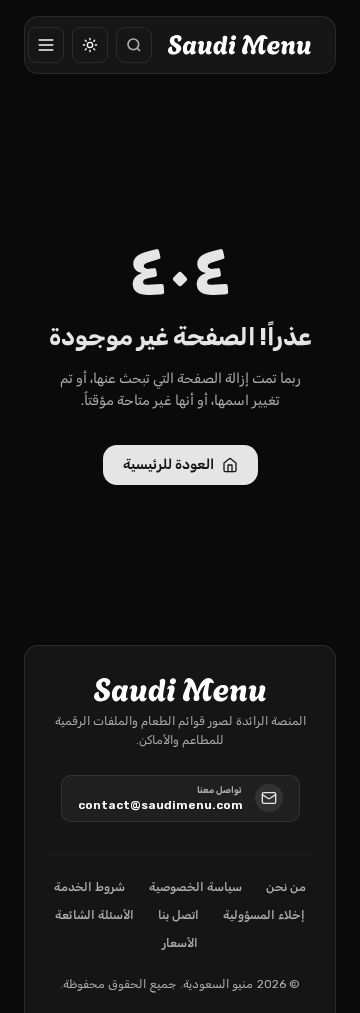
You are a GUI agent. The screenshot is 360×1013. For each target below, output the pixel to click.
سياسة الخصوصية (195, 887)
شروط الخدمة (89, 887)
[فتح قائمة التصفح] (46, 45)
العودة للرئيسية (168, 464)
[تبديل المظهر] (90, 45)
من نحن (286, 887)
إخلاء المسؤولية (264, 915)
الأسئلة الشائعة (94, 915)
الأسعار (180, 943)
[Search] (134, 45)
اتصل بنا (178, 915)
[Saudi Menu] (239, 45)
